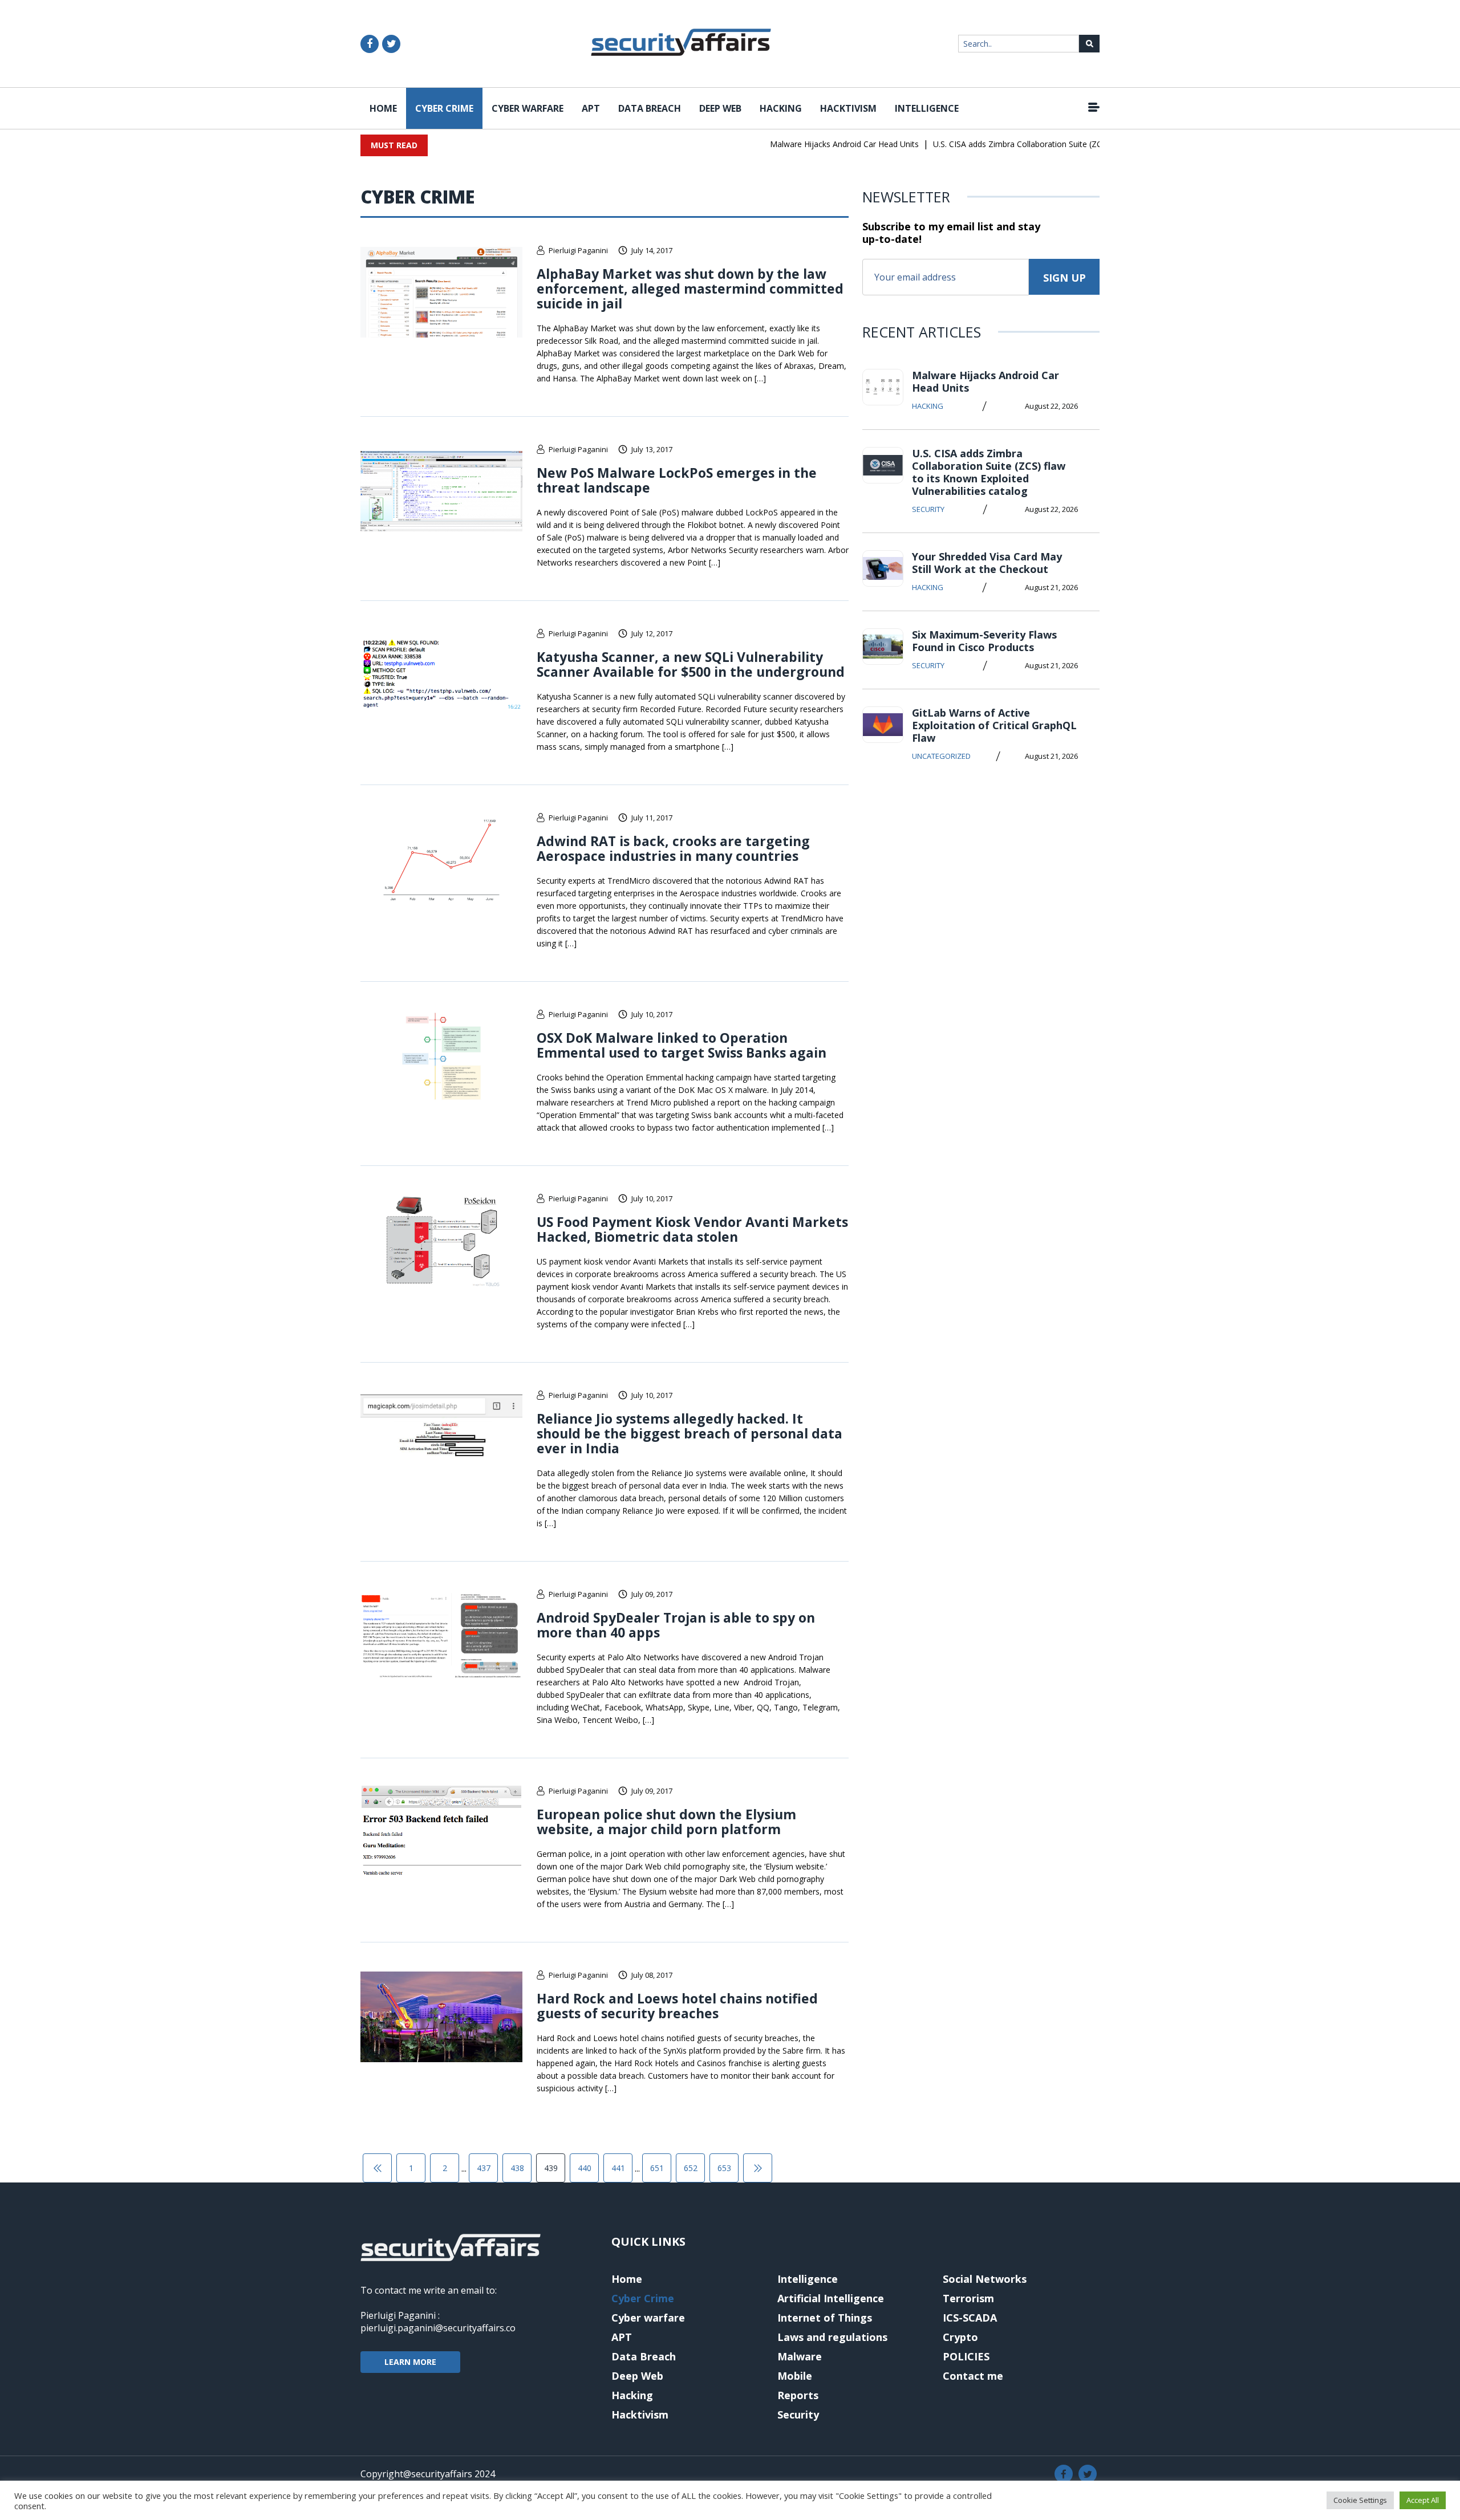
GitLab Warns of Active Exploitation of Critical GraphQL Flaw (994, 725)
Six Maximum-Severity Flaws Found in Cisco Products (984, 641)
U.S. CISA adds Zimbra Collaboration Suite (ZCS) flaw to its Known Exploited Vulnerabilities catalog (1081, 144)
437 (484, 2168)
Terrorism (968, 2298)
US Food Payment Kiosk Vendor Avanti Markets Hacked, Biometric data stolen (692, 1229)
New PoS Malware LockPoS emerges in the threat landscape (677, 480)
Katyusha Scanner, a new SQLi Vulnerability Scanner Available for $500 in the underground (691, 664)
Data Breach (650, 108)
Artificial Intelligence (831, 2298)
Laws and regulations (832, 2337)
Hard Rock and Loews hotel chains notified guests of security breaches (677, 2006)
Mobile (795, 2376)
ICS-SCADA (970, 2318)
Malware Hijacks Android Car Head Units (812, 144)
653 (724, 2168)
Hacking (781, 108)
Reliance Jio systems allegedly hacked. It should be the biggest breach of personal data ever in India (690, 1433)
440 (585, 2168)
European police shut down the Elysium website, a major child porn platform (666, 1822)
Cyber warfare (528, 108)
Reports (798, 2395)
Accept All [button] (1423, 2500)
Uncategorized (941, 756)
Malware (800, 2356)
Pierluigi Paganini (578, 250)
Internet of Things (825, 2318)
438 (517, 2168)
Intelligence (927, 108)
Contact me (973, 2376)
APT (591, 108)
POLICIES (966, 2356)
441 (618, 2168)
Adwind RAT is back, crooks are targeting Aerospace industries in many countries (673, 848)
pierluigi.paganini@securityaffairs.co (438, 2328)
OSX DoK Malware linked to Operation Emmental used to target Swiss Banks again (682, 1045)
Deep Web (720, 108)
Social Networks (985, 2279)
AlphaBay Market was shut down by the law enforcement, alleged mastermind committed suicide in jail (690, 288)
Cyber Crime (444, 108)
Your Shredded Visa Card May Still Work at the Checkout (987, 563)
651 (657, 2168)
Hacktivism (848, 108)
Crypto (960, 2337)
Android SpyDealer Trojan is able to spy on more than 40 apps (676, 1625)
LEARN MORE (410, 2362)
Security (928, 509)
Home (383, 108)
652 (691, 2168)
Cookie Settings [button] (1360, 2500)
